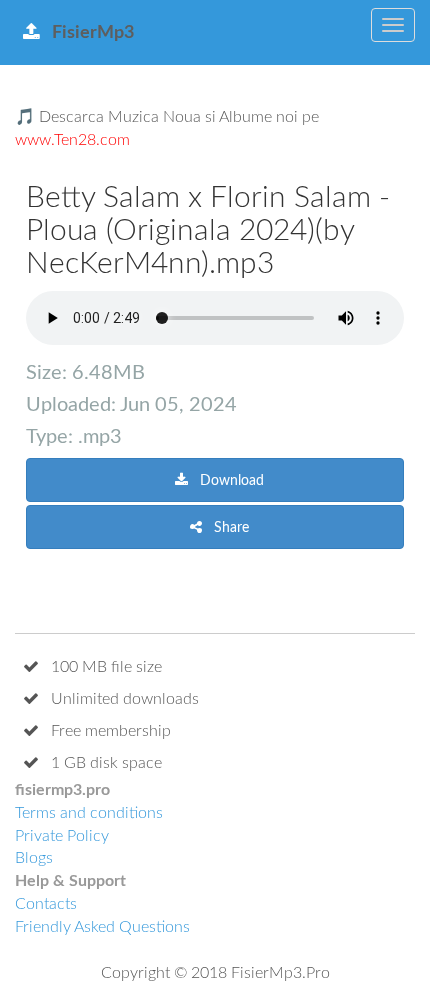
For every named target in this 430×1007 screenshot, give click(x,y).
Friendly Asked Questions (102, 927)
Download (230, 481)
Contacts (46, 904)
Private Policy (62, 836)
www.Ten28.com (72, 140)
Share (229, 528)
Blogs (34, 858)
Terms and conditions (89, 813)
